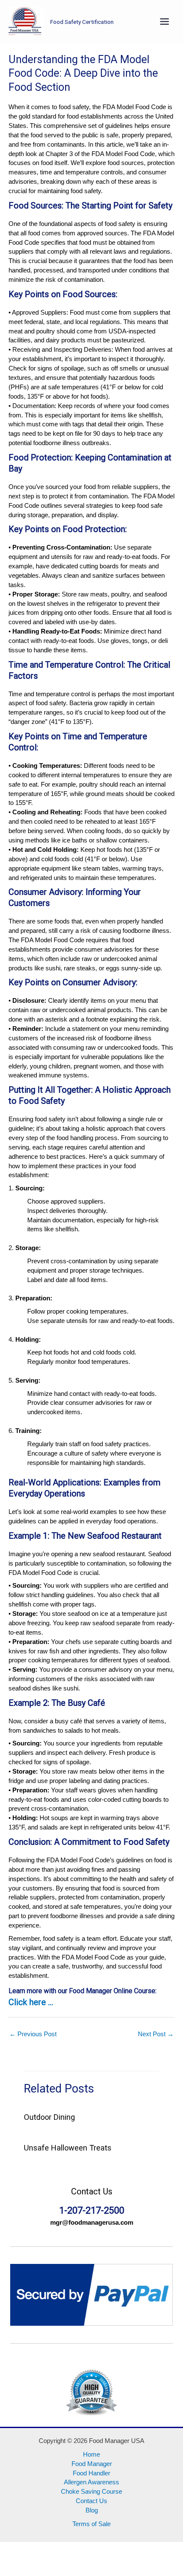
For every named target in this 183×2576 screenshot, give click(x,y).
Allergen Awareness (91, 2482)
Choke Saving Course (91, 2492)
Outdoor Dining (49, 2117)
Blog (92, 2510)
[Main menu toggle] (164, 22)
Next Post (156, 2034)
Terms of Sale (91, 2524)
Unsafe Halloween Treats (68, 2148)
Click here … (31, 2002)
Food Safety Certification (82, 22)
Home (91, 2454)
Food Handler (91, 2473)
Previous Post (33, 2034)
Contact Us (91, 2501)
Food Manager (92, 2464)
